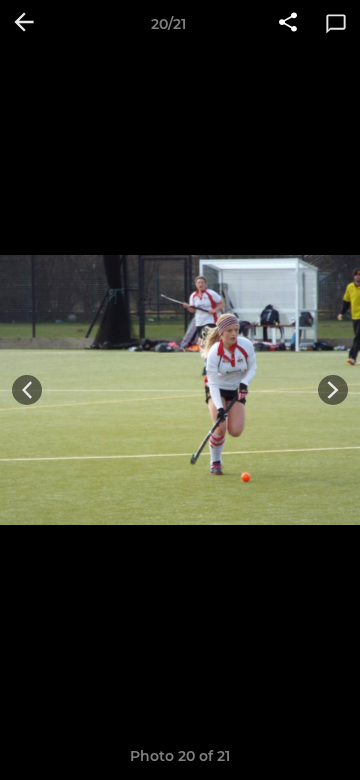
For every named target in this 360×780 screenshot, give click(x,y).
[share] (288, 24)
